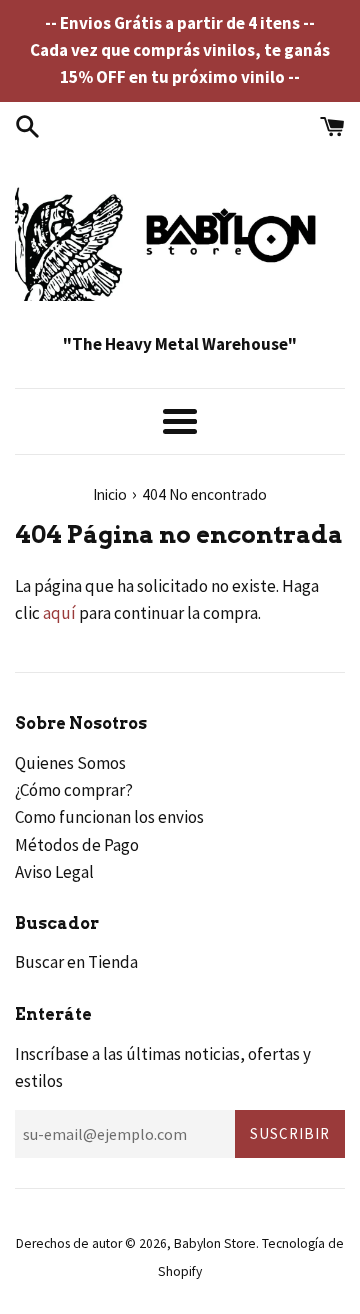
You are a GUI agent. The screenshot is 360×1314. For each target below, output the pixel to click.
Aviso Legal (54, 872)
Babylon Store (215, 1243)
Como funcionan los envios (109, 817)
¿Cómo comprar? (74, 790)
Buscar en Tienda (76, 962)
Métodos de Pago (77, 845)
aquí (59, 613)
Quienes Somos (70, 763)
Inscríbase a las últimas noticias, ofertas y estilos (163, 1067)
